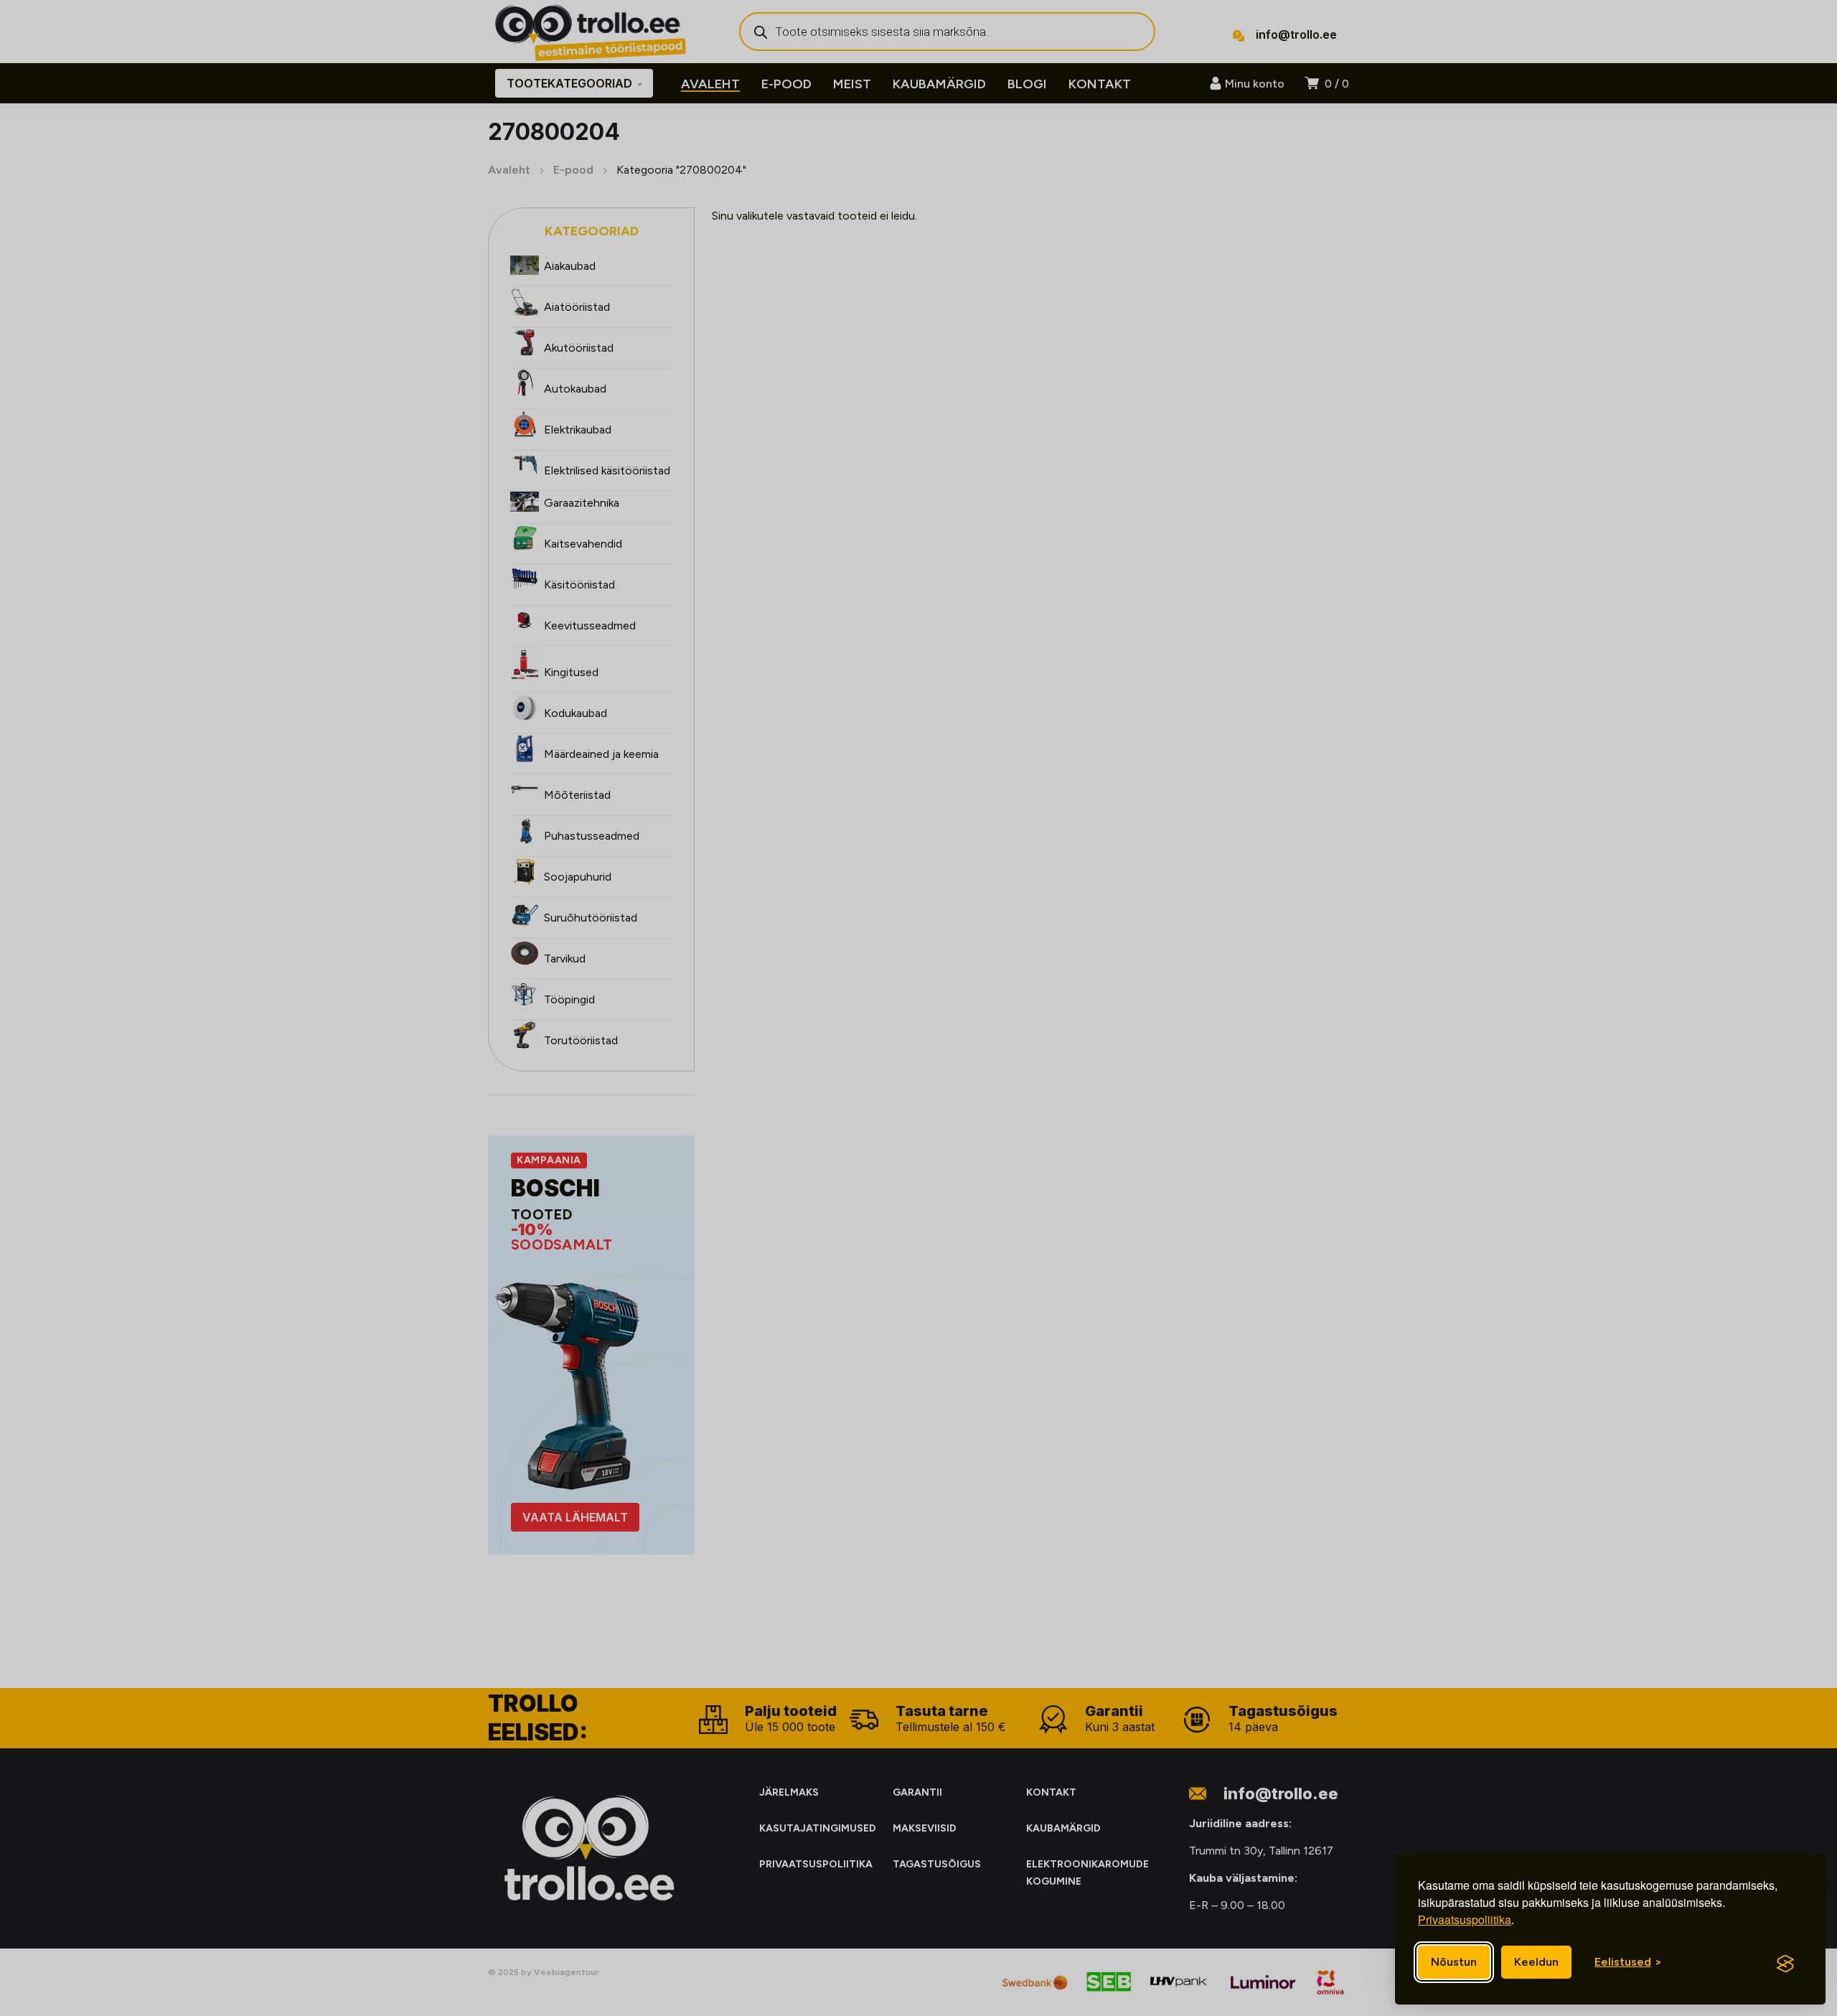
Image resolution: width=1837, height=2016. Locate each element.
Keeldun (1536, 1962)
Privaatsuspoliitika (1465, 1919)
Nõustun (1454, 1962)
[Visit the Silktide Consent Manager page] (1785, 1964)
